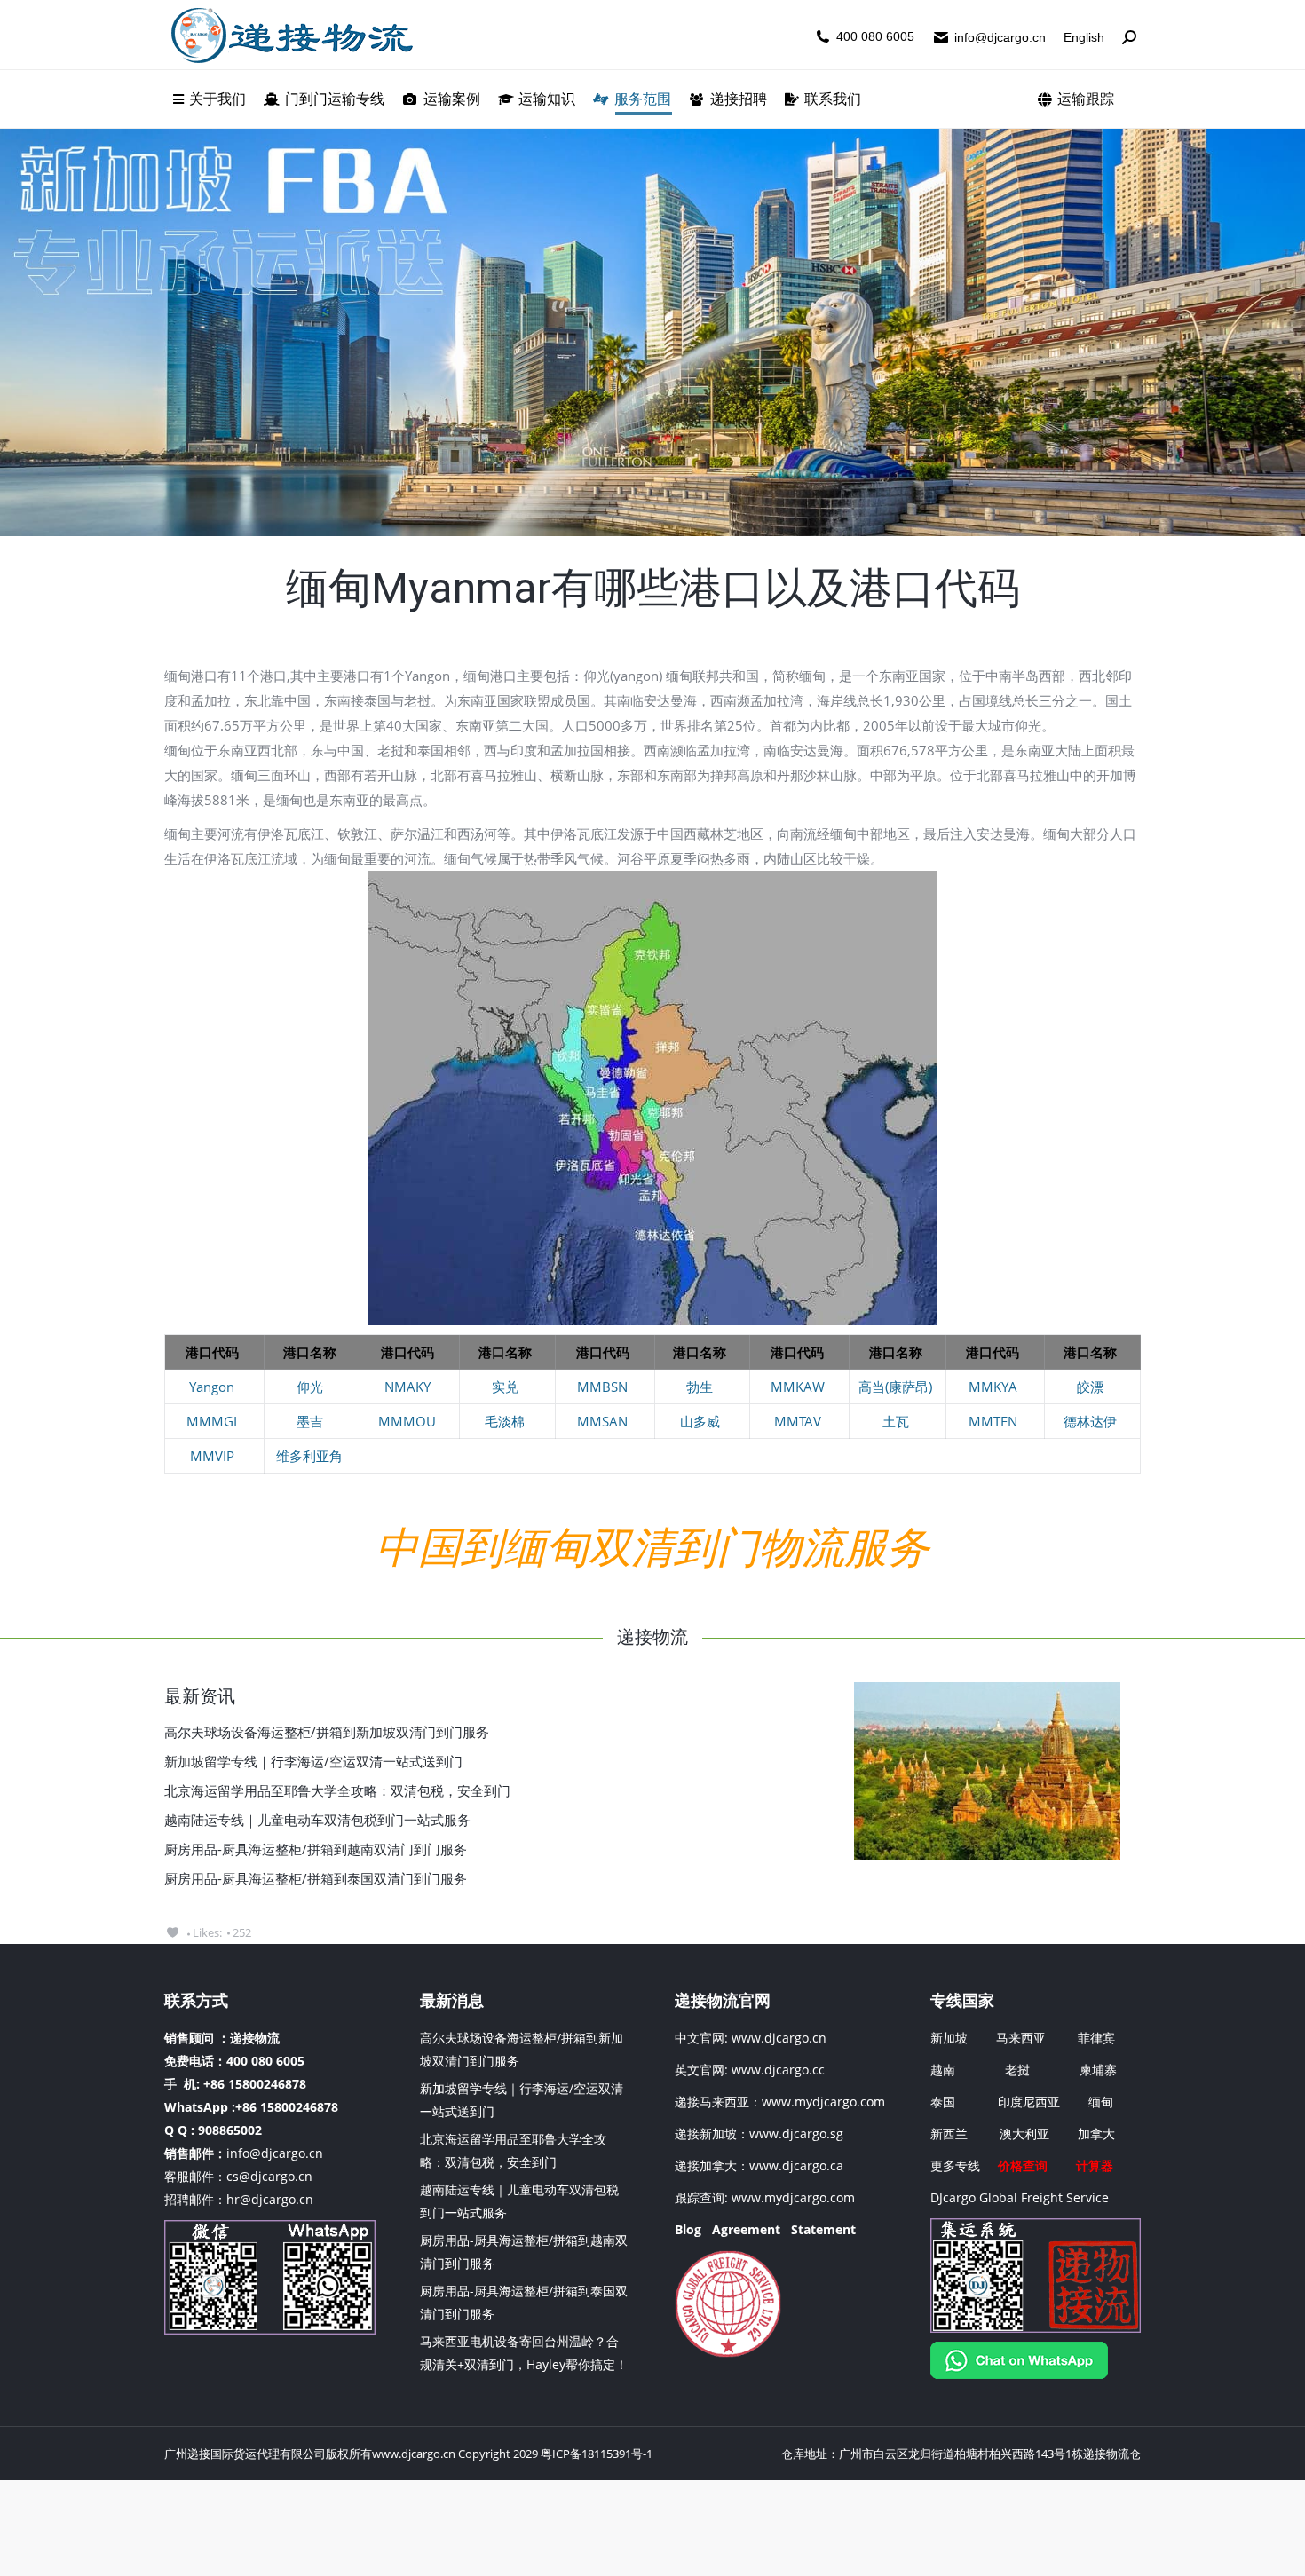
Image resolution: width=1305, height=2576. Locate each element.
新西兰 (949, 2133)
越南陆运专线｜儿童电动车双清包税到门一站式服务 (317, 1820)
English (1084, 37)
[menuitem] (210, 99)
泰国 (943, 2102)
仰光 (310, 1387)
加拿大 (1096, 2133)
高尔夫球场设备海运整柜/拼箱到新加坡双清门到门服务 (327, 1732)
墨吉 (310, 1421)
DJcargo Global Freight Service (1020, 2197)
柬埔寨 (1098, 2070)
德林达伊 (1090, 1421)
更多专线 (955, 2165)
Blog (688, 2229)
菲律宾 (1096, 2038)
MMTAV (798, 1421)
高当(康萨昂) (895, 1387)
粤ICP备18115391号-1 (597, 2454)
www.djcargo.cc (778, 2070)
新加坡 (949, 2038)
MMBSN (602, 1387)
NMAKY (407, 1387)
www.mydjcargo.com (823, 2102)
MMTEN (993, 1421)
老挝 (1017, 2070)
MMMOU (407, 1421)
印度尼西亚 (1029, 2102)
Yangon (212, 1387)
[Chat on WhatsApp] (1019, 2374)
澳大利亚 (1024, 2133)
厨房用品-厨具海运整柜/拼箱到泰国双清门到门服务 (316, 1878)
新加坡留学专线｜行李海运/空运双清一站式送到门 (313, 1761)
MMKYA (993, 1387)
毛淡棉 (505, 1421)
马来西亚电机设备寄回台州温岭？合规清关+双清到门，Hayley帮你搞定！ (524, 2353)
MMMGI (212, 1421)
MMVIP (212, 1456)
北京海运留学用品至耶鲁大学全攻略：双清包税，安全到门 (337, 1790)
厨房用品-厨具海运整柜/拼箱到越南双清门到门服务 (316, 1849)
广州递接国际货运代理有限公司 (245, 2454)
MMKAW (798, 1387)
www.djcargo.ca (796, 2165)
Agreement (746, 2229)
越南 (943, 2070)
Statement (823, 2229)
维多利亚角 (309, 1456)
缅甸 (1101, 2102)
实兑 (505, 1387)
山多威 (700, 1421)
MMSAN (602, 1421)
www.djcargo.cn (777, 2038)
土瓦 (896, 1421)
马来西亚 (1023, 2038)
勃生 (700, 1387)
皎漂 (1090, 1387)
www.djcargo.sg (796, 2133)
